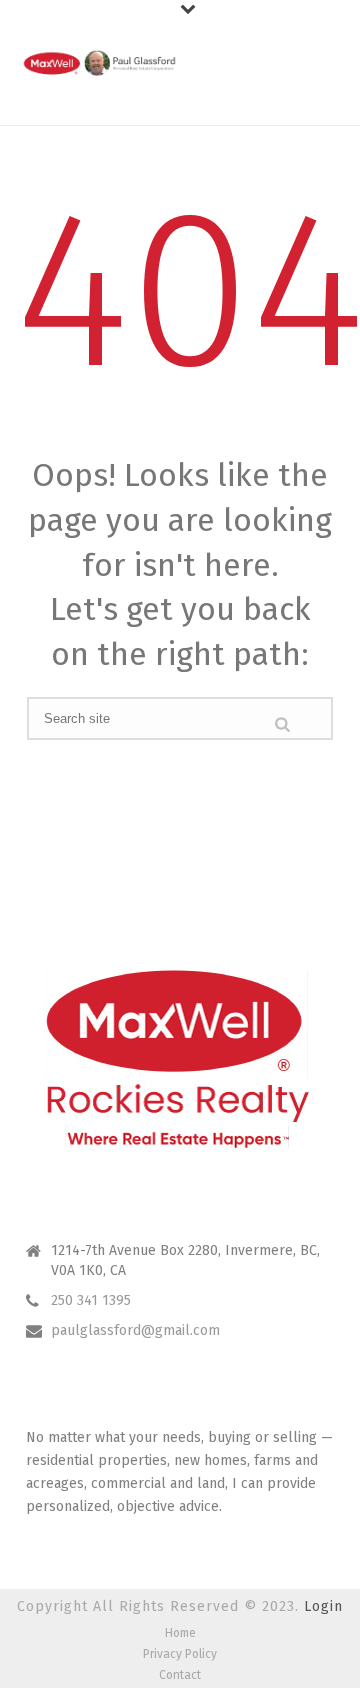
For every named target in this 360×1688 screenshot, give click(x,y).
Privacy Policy (180, 1654)
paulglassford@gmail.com (135, 1330)
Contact (180, 1675)
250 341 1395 (91, 1300)
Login (323, 1606)
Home (180, 1633)
